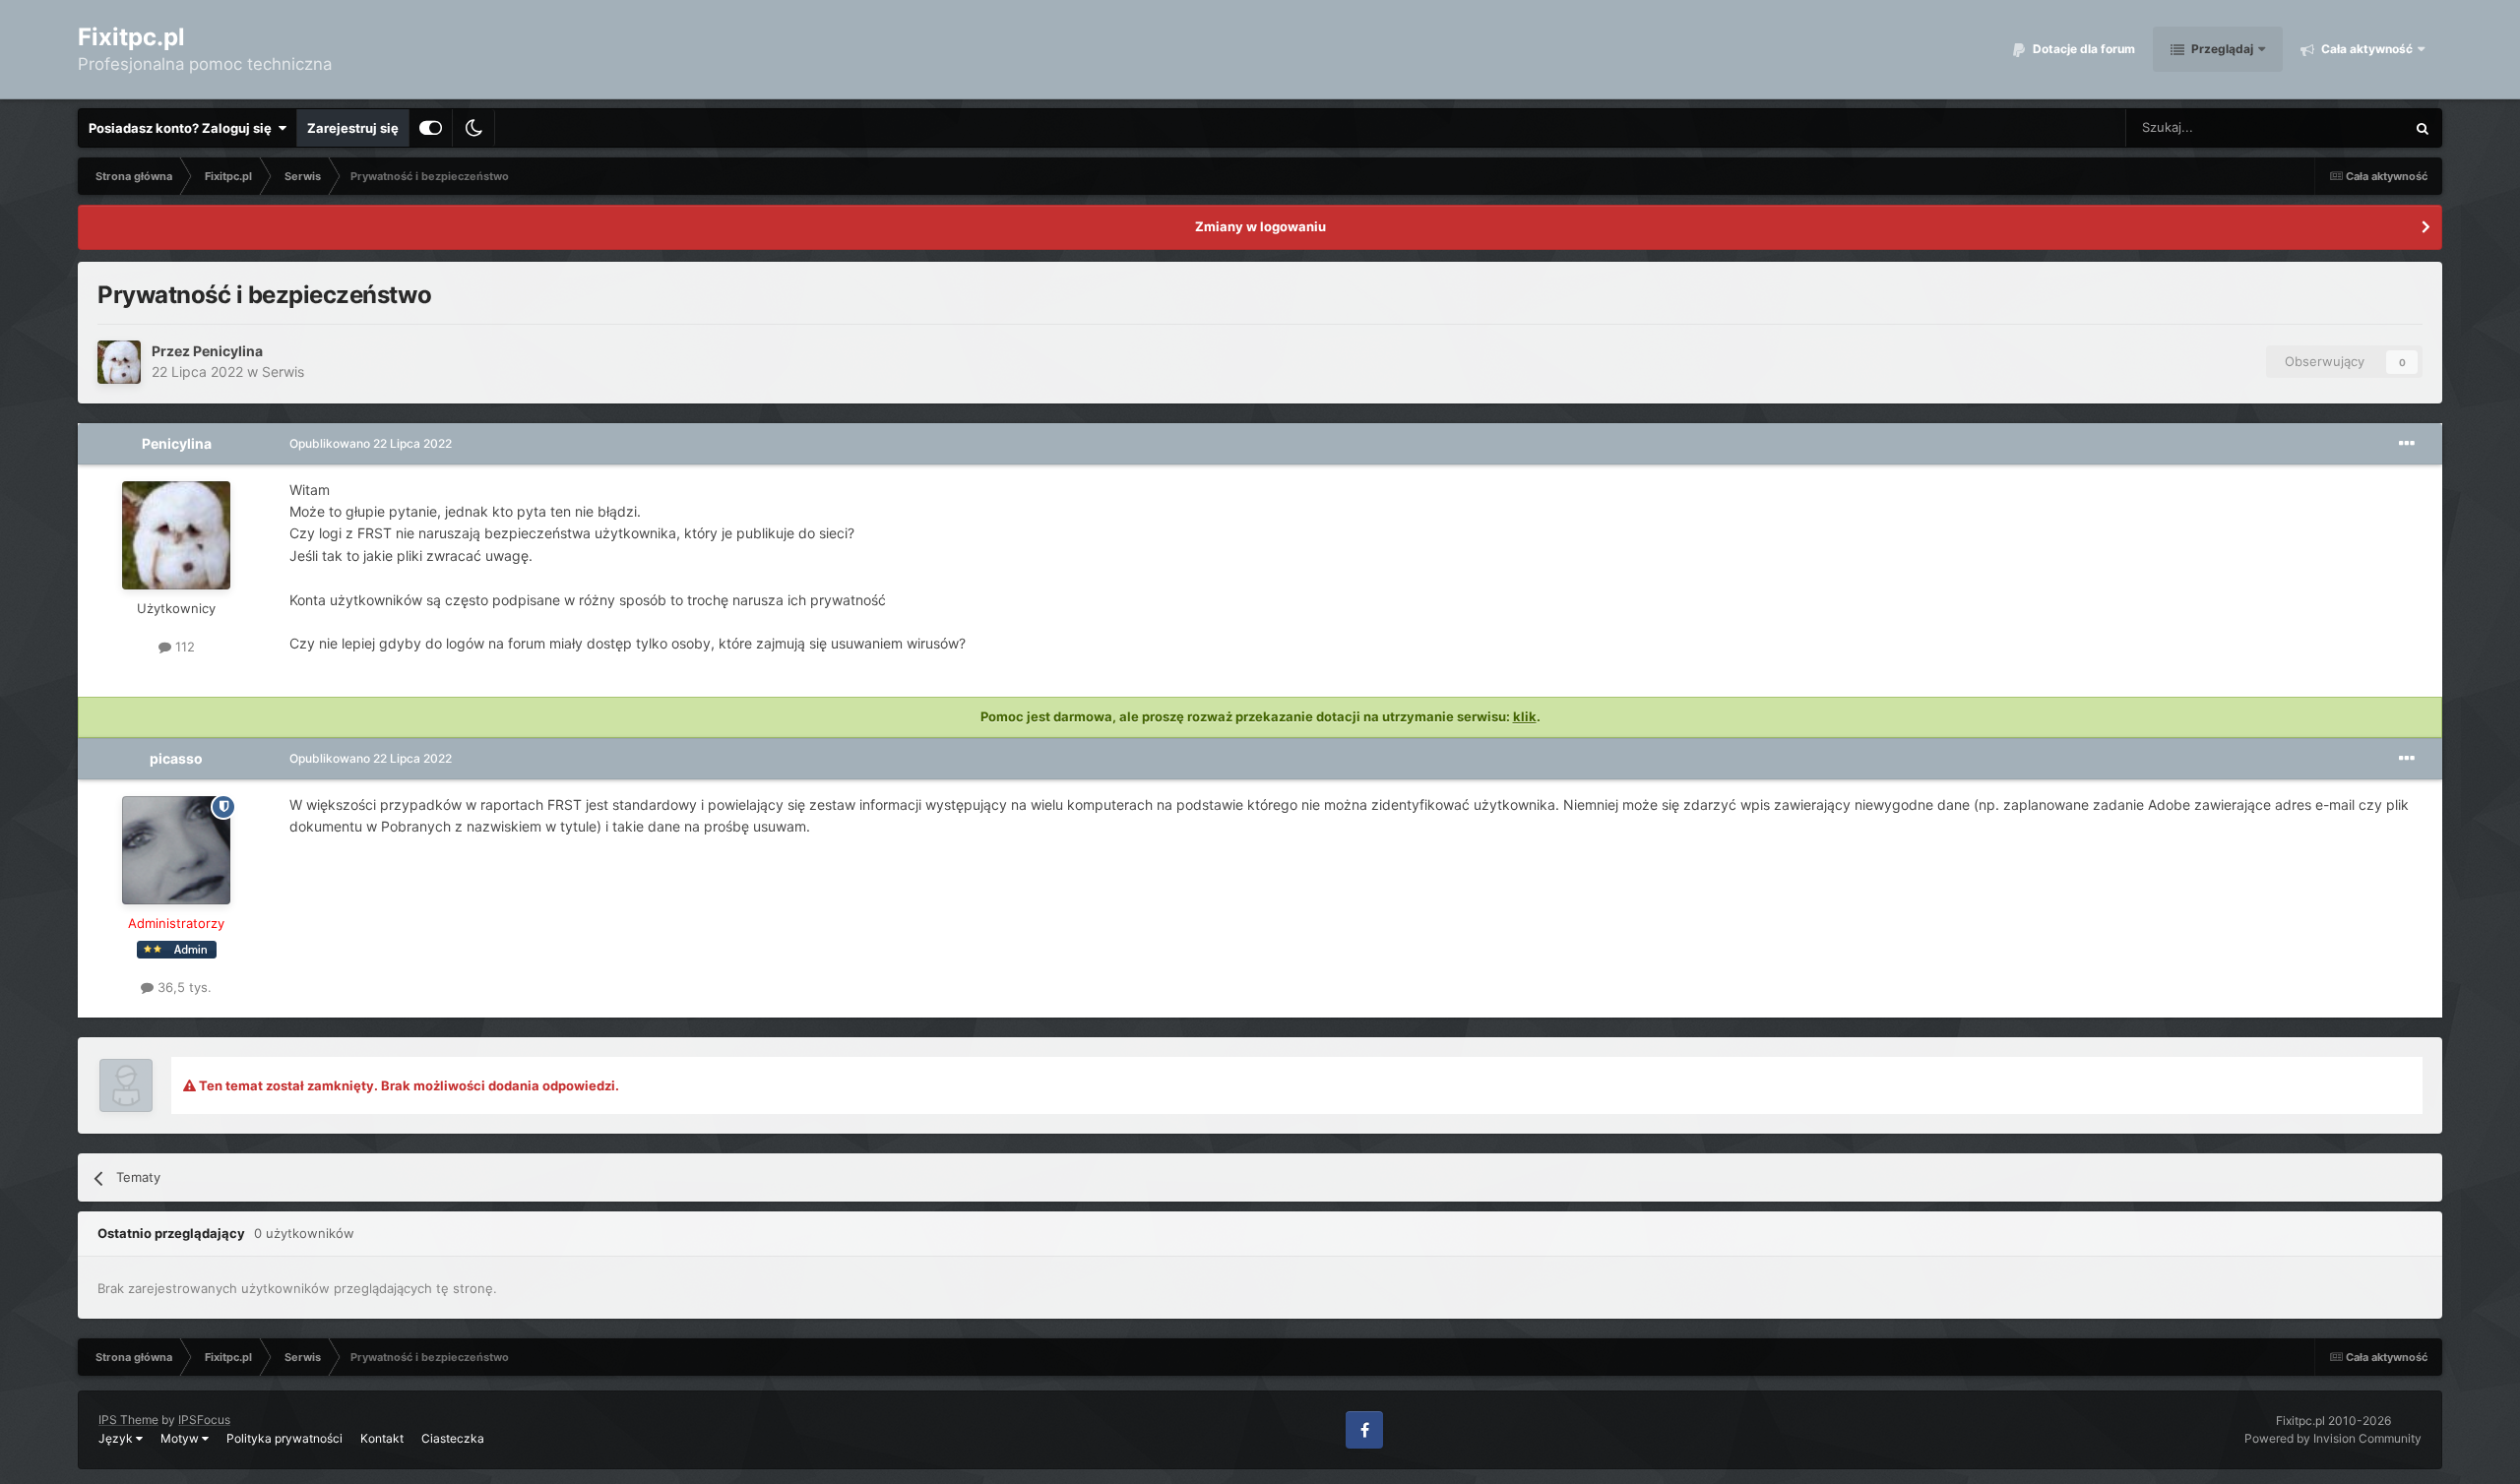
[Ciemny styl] (473, 128)
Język (117, 1438)
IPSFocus (204, 1420)
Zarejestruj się (353, 128)
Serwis (283, 371)
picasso (176, 758)
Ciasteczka (453, 1438)
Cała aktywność (2365, 49)
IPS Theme (128, 1420)
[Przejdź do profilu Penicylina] (119, 362)
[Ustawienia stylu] (431, 128)
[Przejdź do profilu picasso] (176, 850)
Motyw (181, 1438)
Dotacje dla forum (2082, 49)
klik (1525, 716)
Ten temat (2350, 127)
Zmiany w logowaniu (1260, 226)
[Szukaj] (2423, 128)
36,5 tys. (183, 987)
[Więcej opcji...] (2407, 444)
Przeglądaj (2221, 49)
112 (183, 647)
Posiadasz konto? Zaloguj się (183, 128)
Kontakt (382, 1438)
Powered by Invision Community (2333, 1438)
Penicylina (228, 351)
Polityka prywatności (284, 1438)
